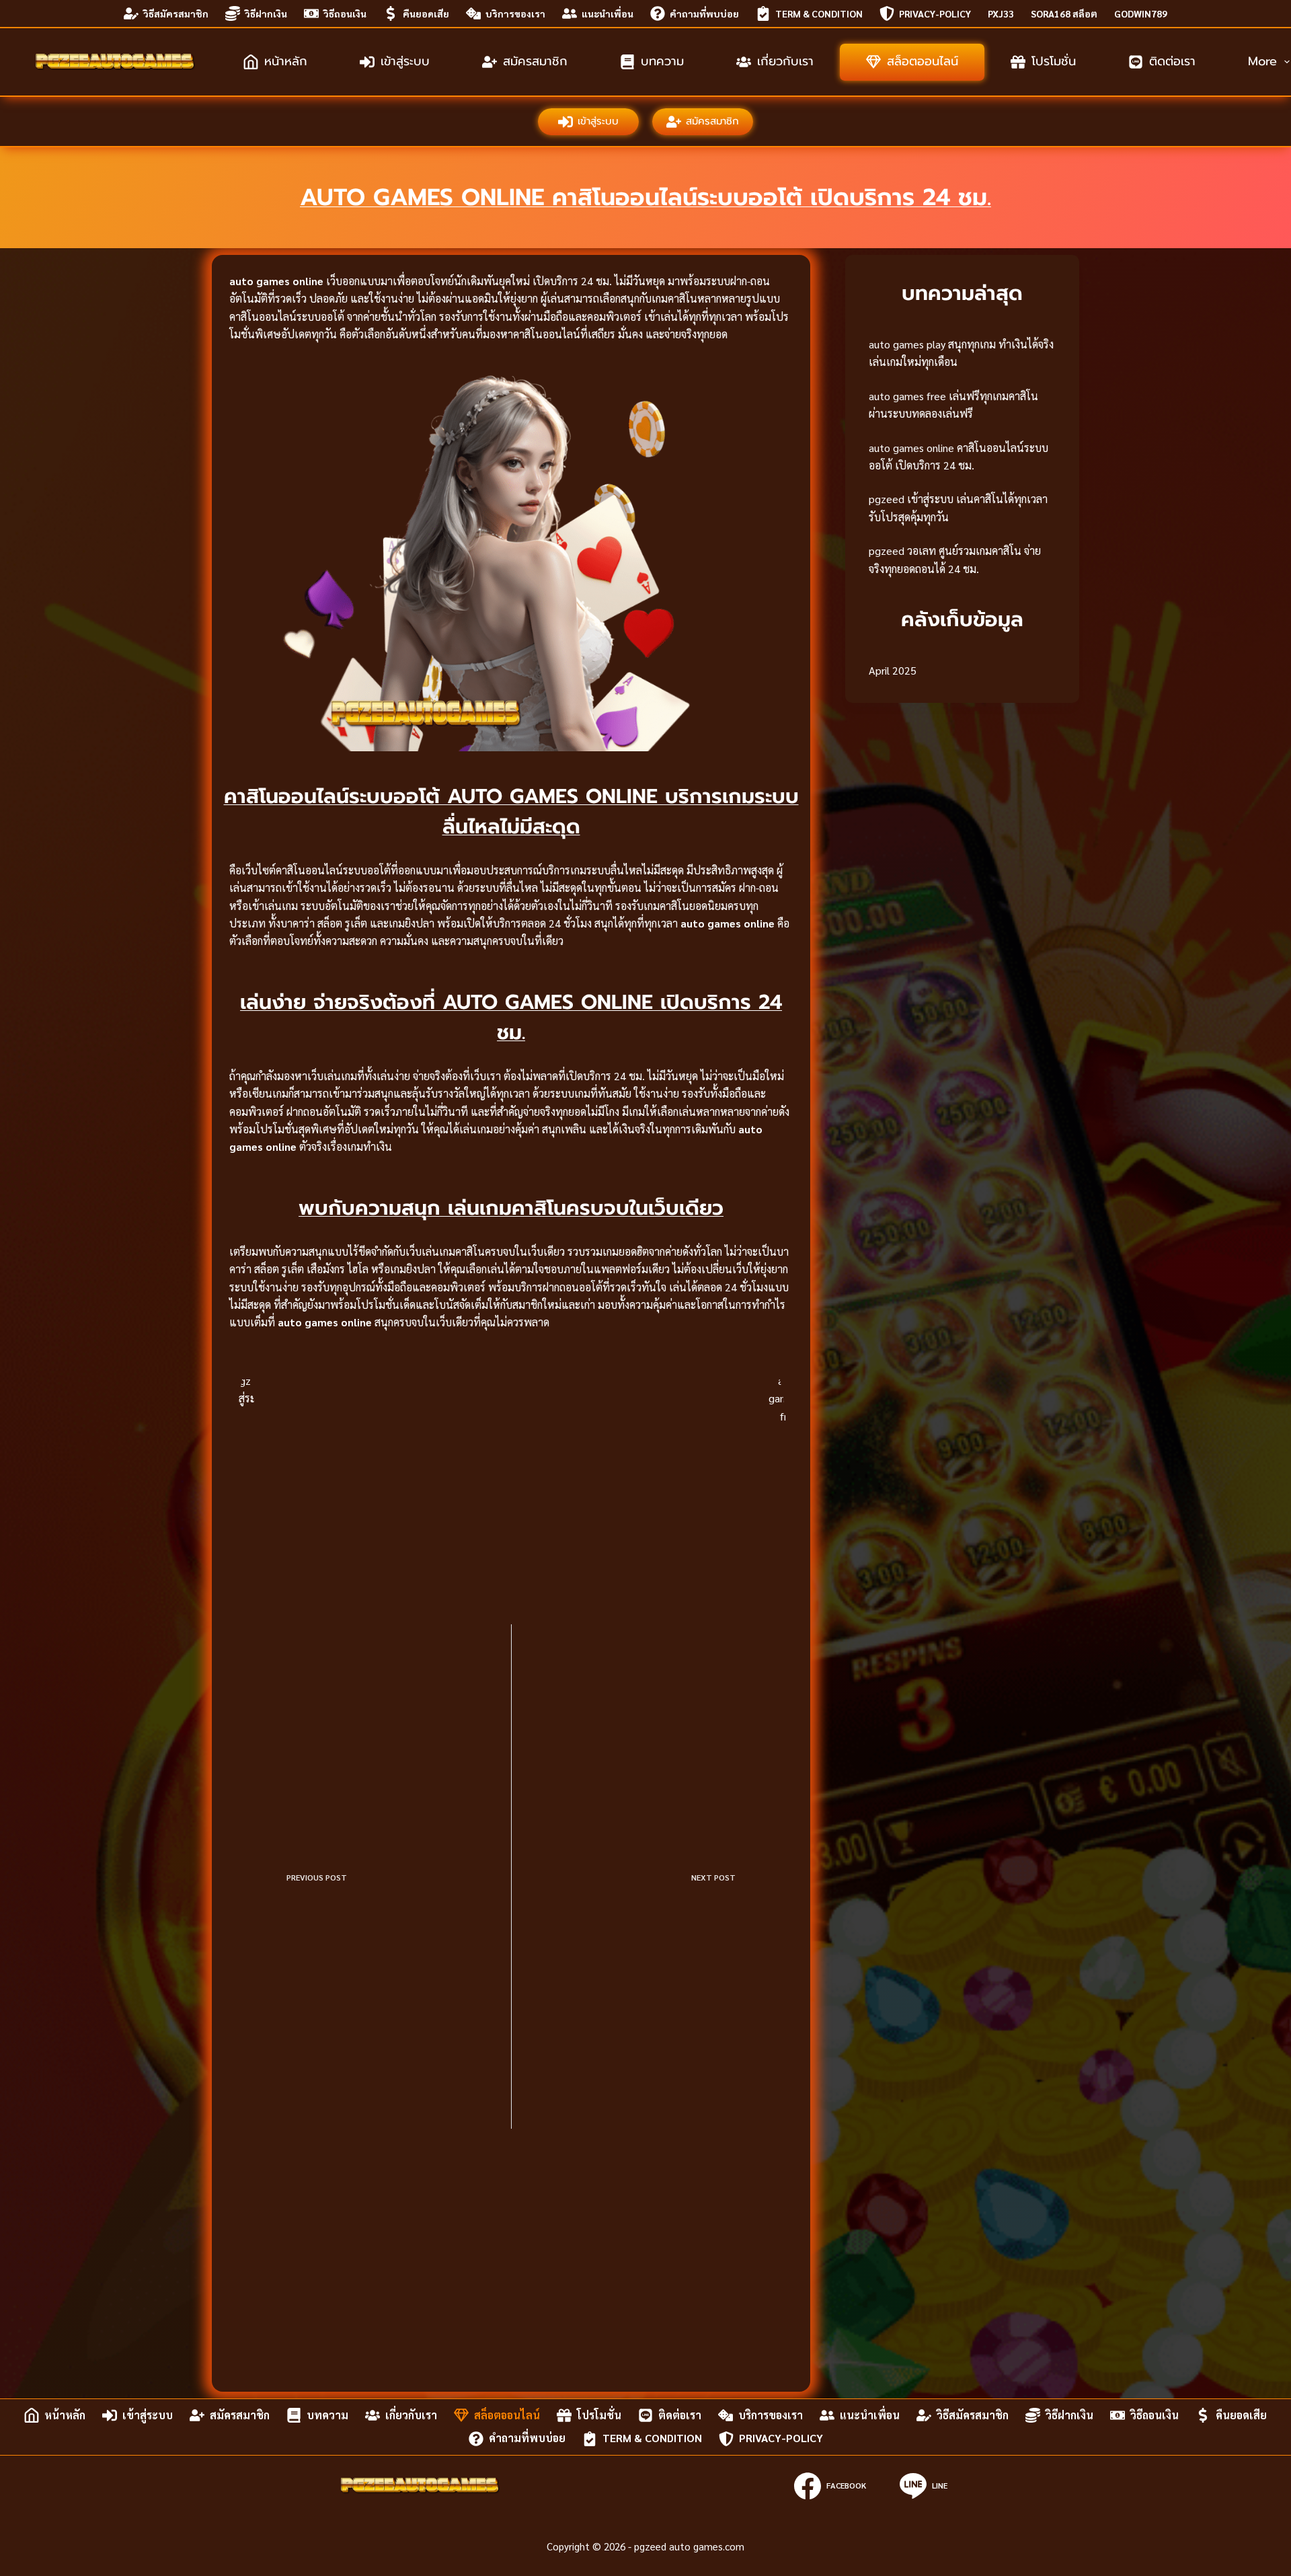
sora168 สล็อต (1064, 13)
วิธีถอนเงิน (345, 13)
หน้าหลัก (286, 61)
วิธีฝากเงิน (266, 13)
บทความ (662, 61)
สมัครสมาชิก (535, 61)
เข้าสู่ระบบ (405, 61)
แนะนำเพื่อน (608, 13)
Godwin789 (1141, 13)
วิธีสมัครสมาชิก (176, 13)
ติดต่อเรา (1172, 61)
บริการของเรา (515, 13)
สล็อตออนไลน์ (923, 61)
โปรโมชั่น (1054, 61)
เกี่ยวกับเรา (785, 61)
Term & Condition (819, 13)
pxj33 (1001, 13)
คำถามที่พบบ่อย (704, 13)
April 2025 (893, 670)
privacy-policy (935, 13)
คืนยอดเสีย (426, 13)
